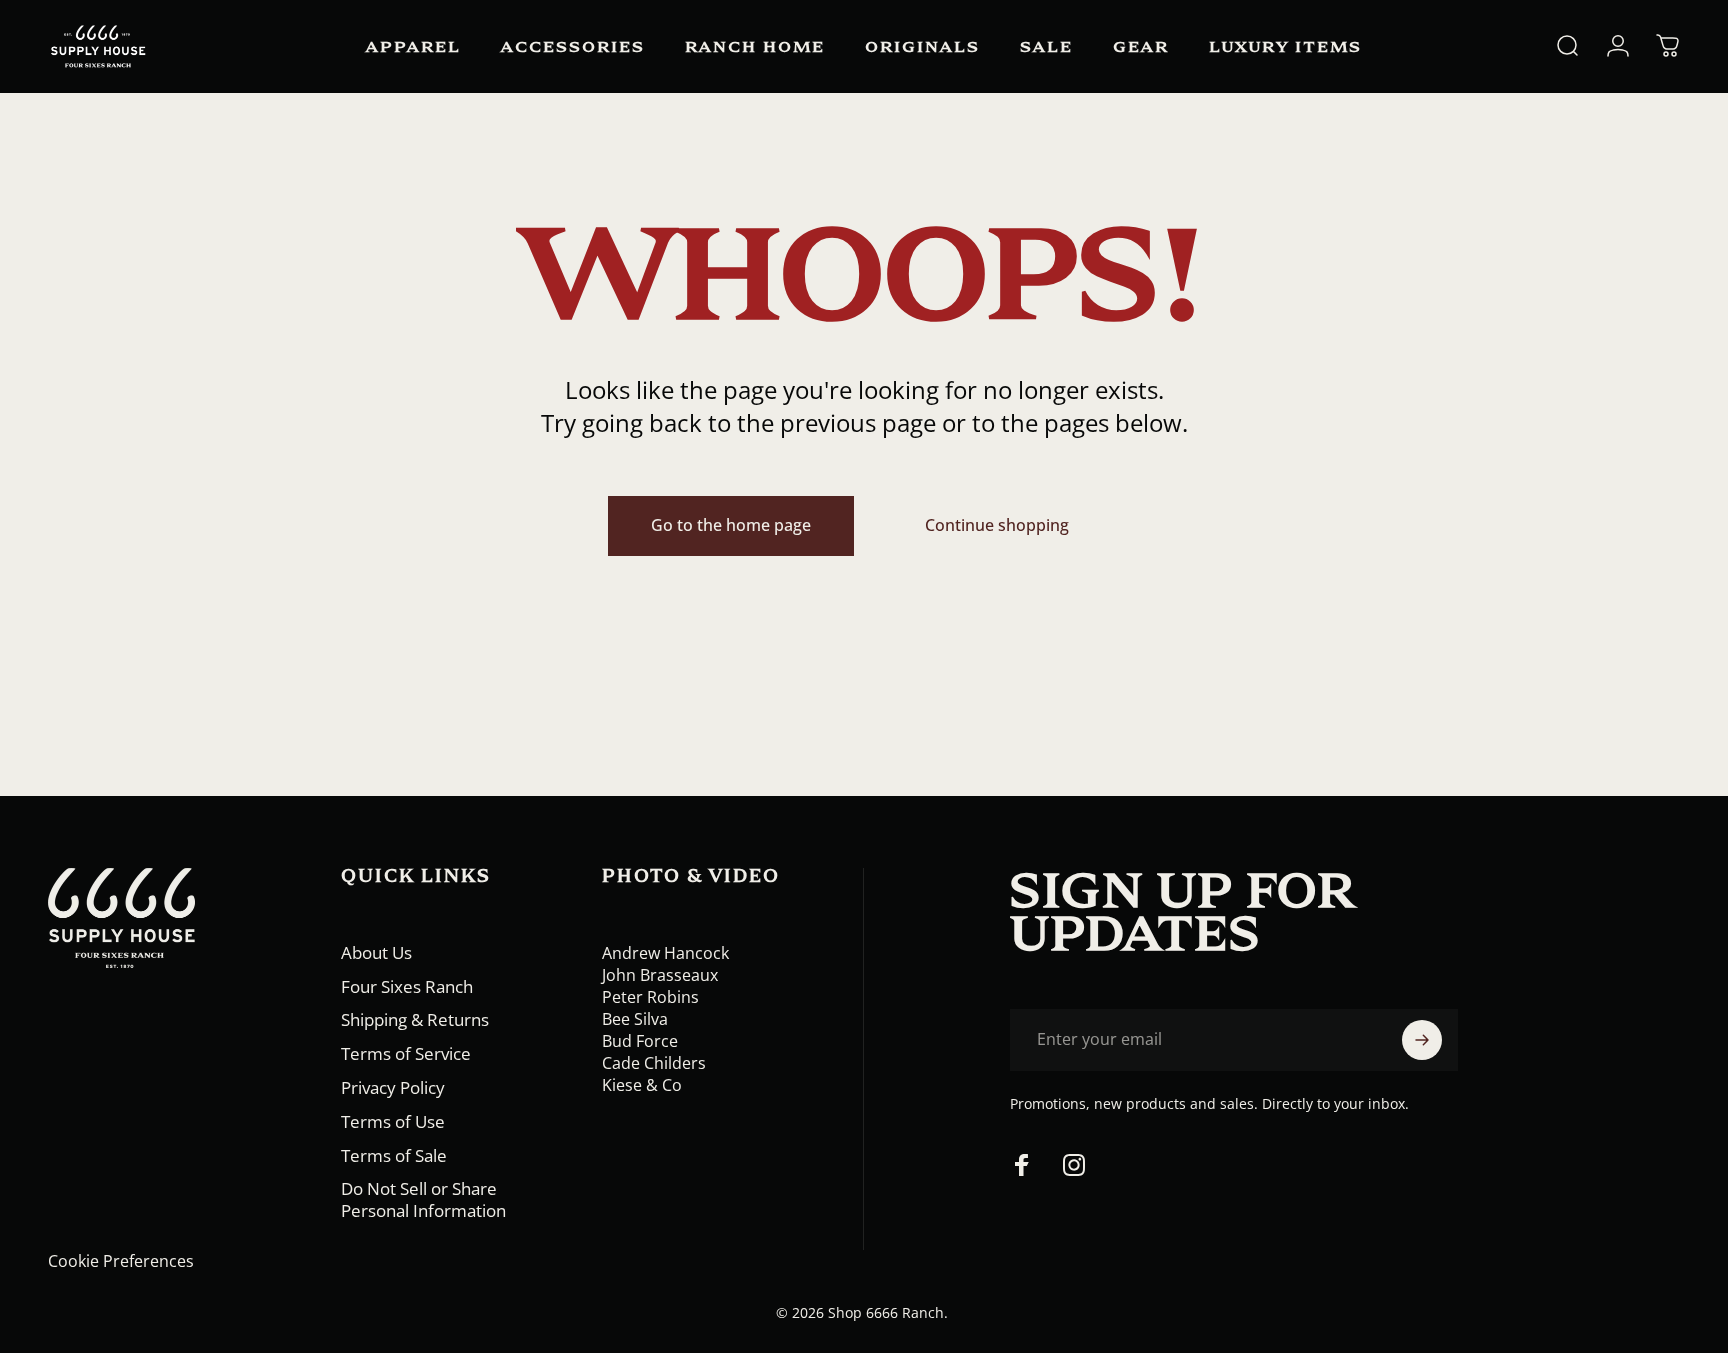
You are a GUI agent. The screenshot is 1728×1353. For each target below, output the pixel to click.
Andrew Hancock (665, 953)
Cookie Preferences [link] (121, 1261)
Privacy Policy (393, 1088)
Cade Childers (654, 1063)
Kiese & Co (642, 1085)
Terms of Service (406, 1054)
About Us (376, 953)
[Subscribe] (1422, 1040)
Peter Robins (650, 997)
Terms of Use (393, 1122)
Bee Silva (635, 1019)
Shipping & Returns (415, 1020)
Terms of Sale (394, 1156)
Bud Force (640, 1041)
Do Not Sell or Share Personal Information (423, 1200)
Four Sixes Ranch (407, 987)
